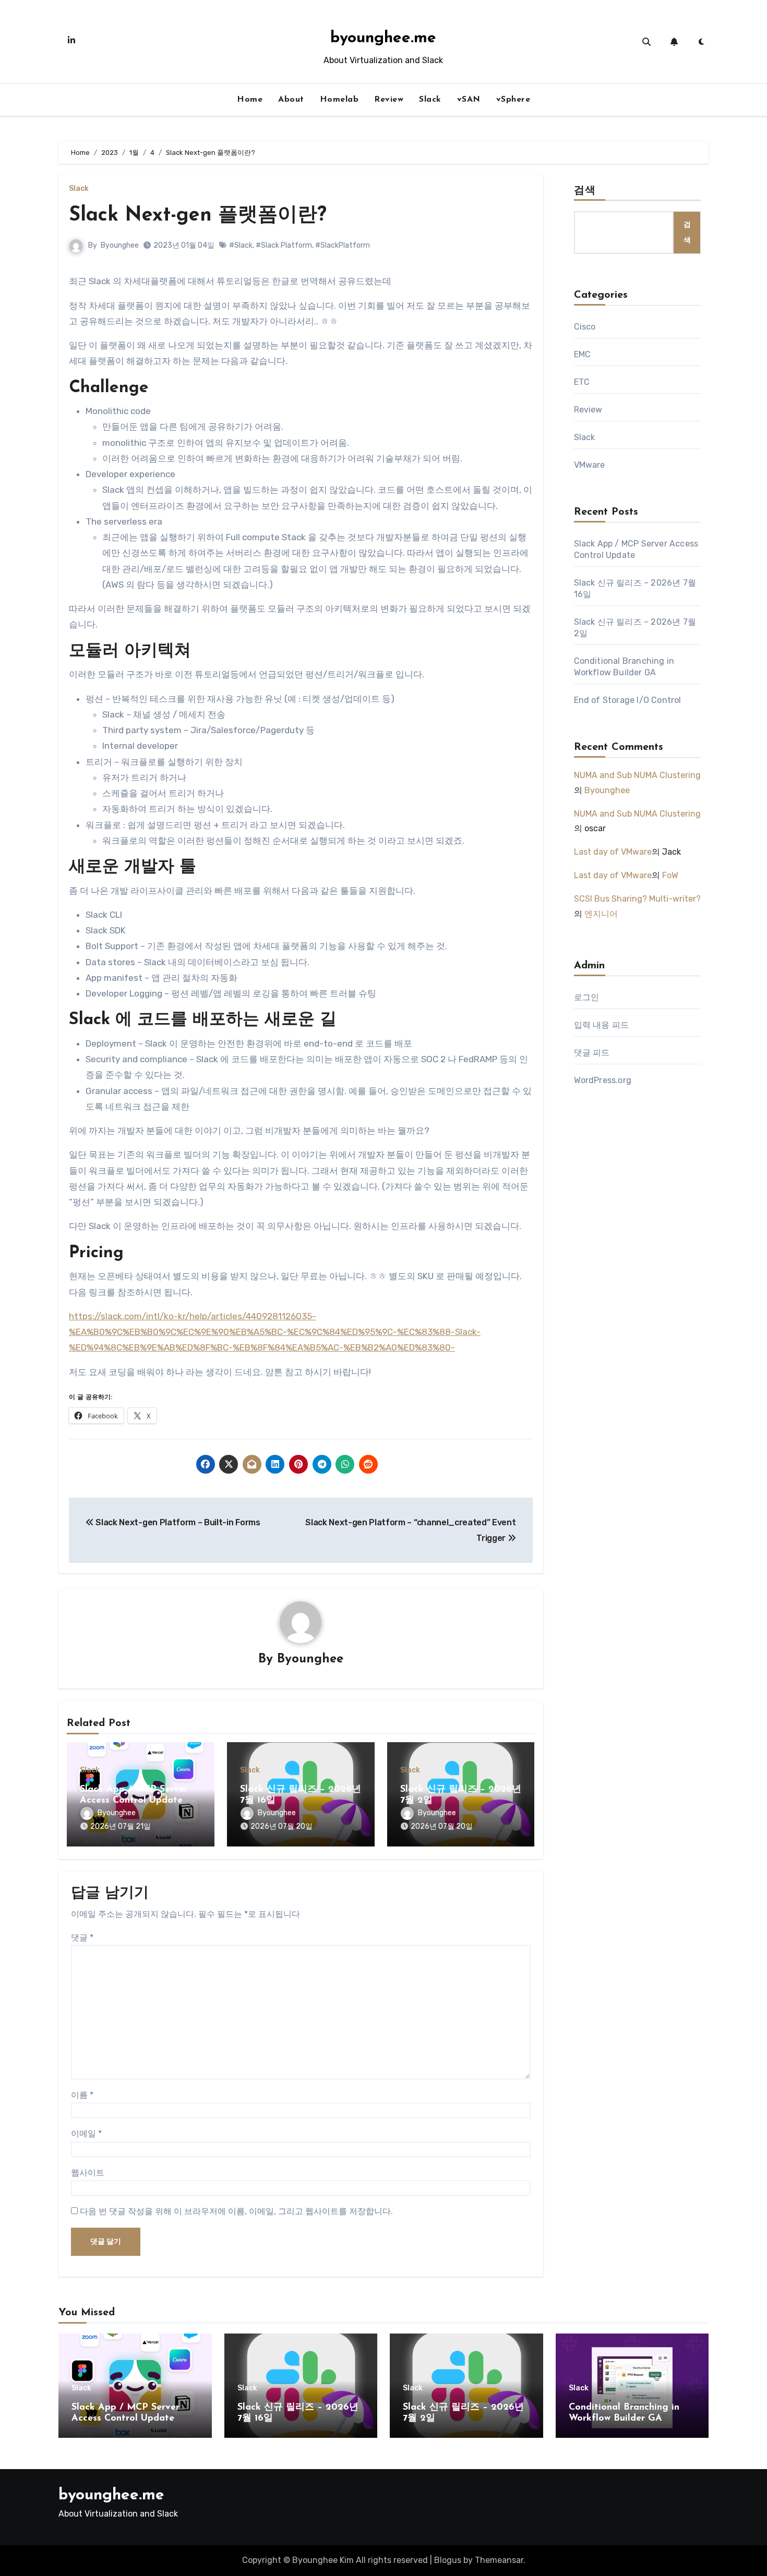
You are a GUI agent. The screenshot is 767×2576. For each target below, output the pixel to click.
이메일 (86, 2134)
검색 (585, 191)
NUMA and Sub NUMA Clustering (637, 775)
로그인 (587, 997)
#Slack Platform (284, 245)
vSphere (513, 100)
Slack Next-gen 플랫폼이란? (198, 216)
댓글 (82, 1937)
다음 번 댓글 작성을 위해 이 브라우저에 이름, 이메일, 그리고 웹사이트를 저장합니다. (236, 2211)
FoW (670, 875)
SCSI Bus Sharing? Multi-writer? (637, 899)
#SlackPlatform (343, 245)
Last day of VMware (613, 852)
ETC (582, 382)
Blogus (448, 2560)
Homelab (339, 100)
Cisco (585, 327)
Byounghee (120, 245)
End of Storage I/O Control (628, 700)
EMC (583, 354)
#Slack (241, 245)
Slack (430, 100)
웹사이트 (88, 2173)
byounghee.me (383, 38)
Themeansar (499, 2560)
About (291, 100)
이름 (82, 2095)
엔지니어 (601, 914)
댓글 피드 (592, 1053)
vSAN (469, 100)
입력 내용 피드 (602, 1025)
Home (250, 100)
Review (389, 100)
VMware (590, 465)
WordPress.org (603, 1080)
